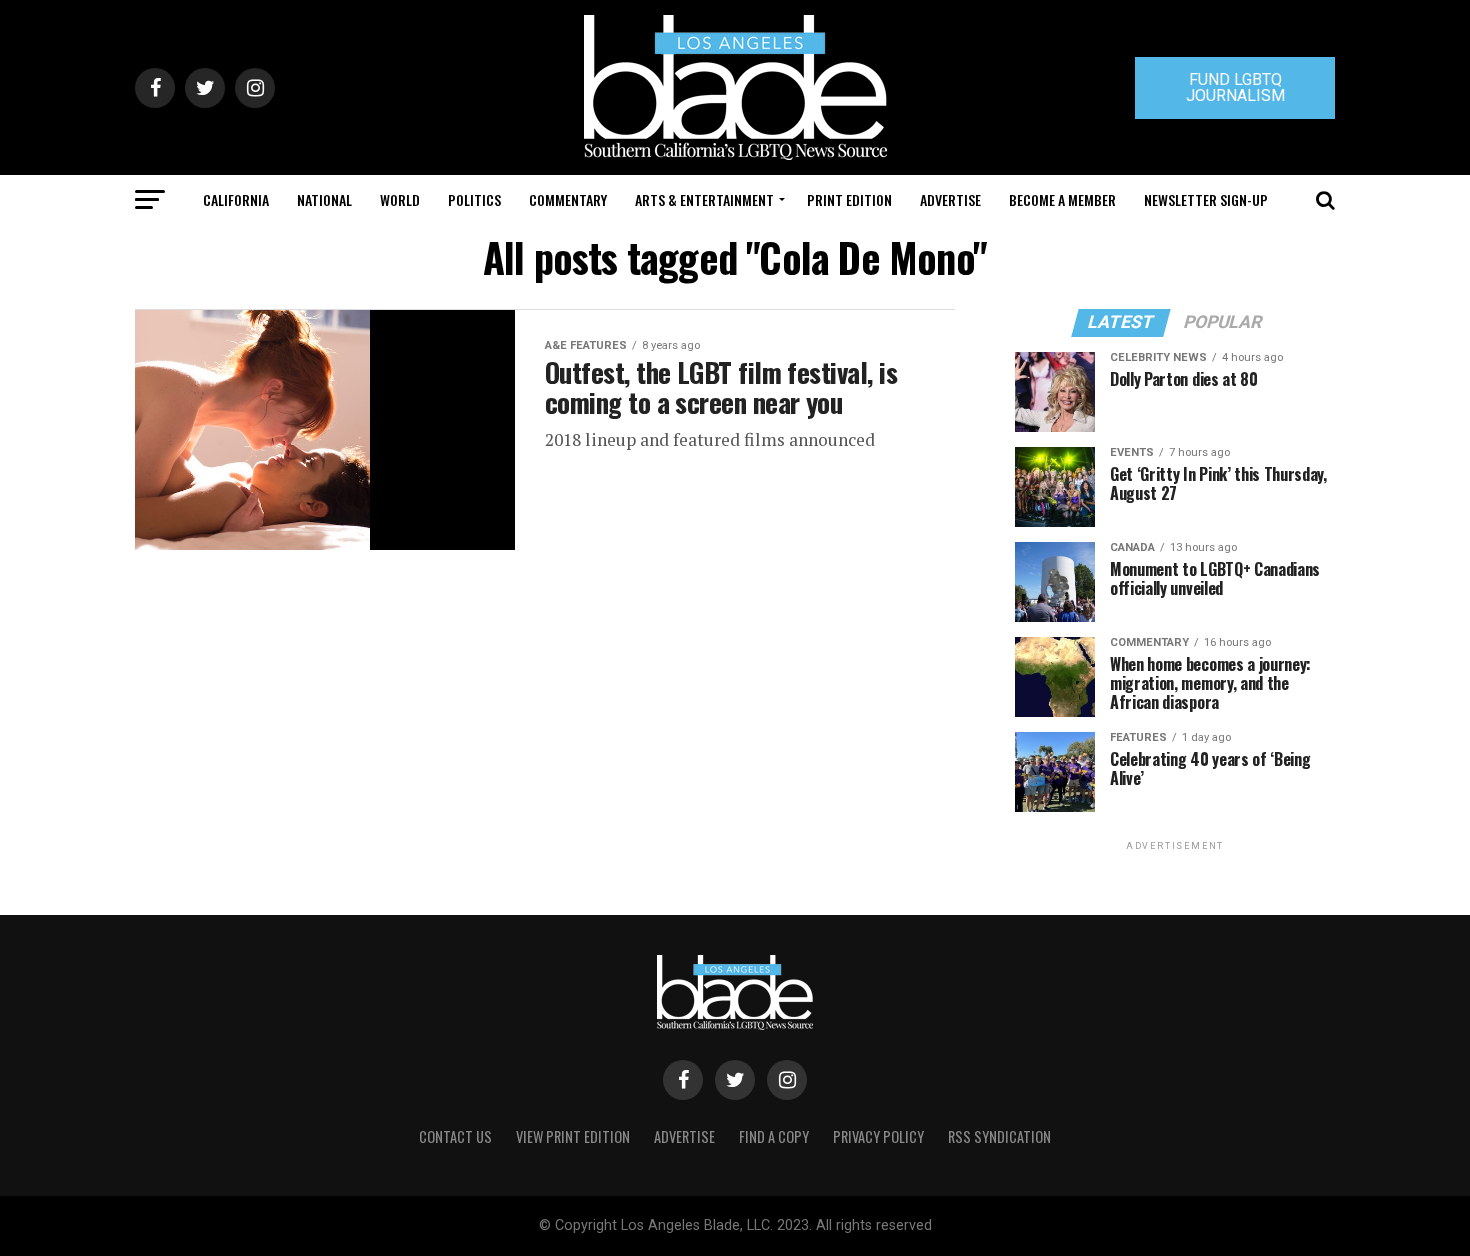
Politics (474, 199)
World (400, 199)
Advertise (950, 199)
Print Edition (849, 199)
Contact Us (455, 1136)
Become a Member (1062, 199)
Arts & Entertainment (704, 199)
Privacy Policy (878, 1136)
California (236, 199)
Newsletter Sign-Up (1206, 199)
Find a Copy (774, 1136)
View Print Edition (573, 1136)
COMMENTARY (568, 199)
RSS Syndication (999, 1136)
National (324, 199)
